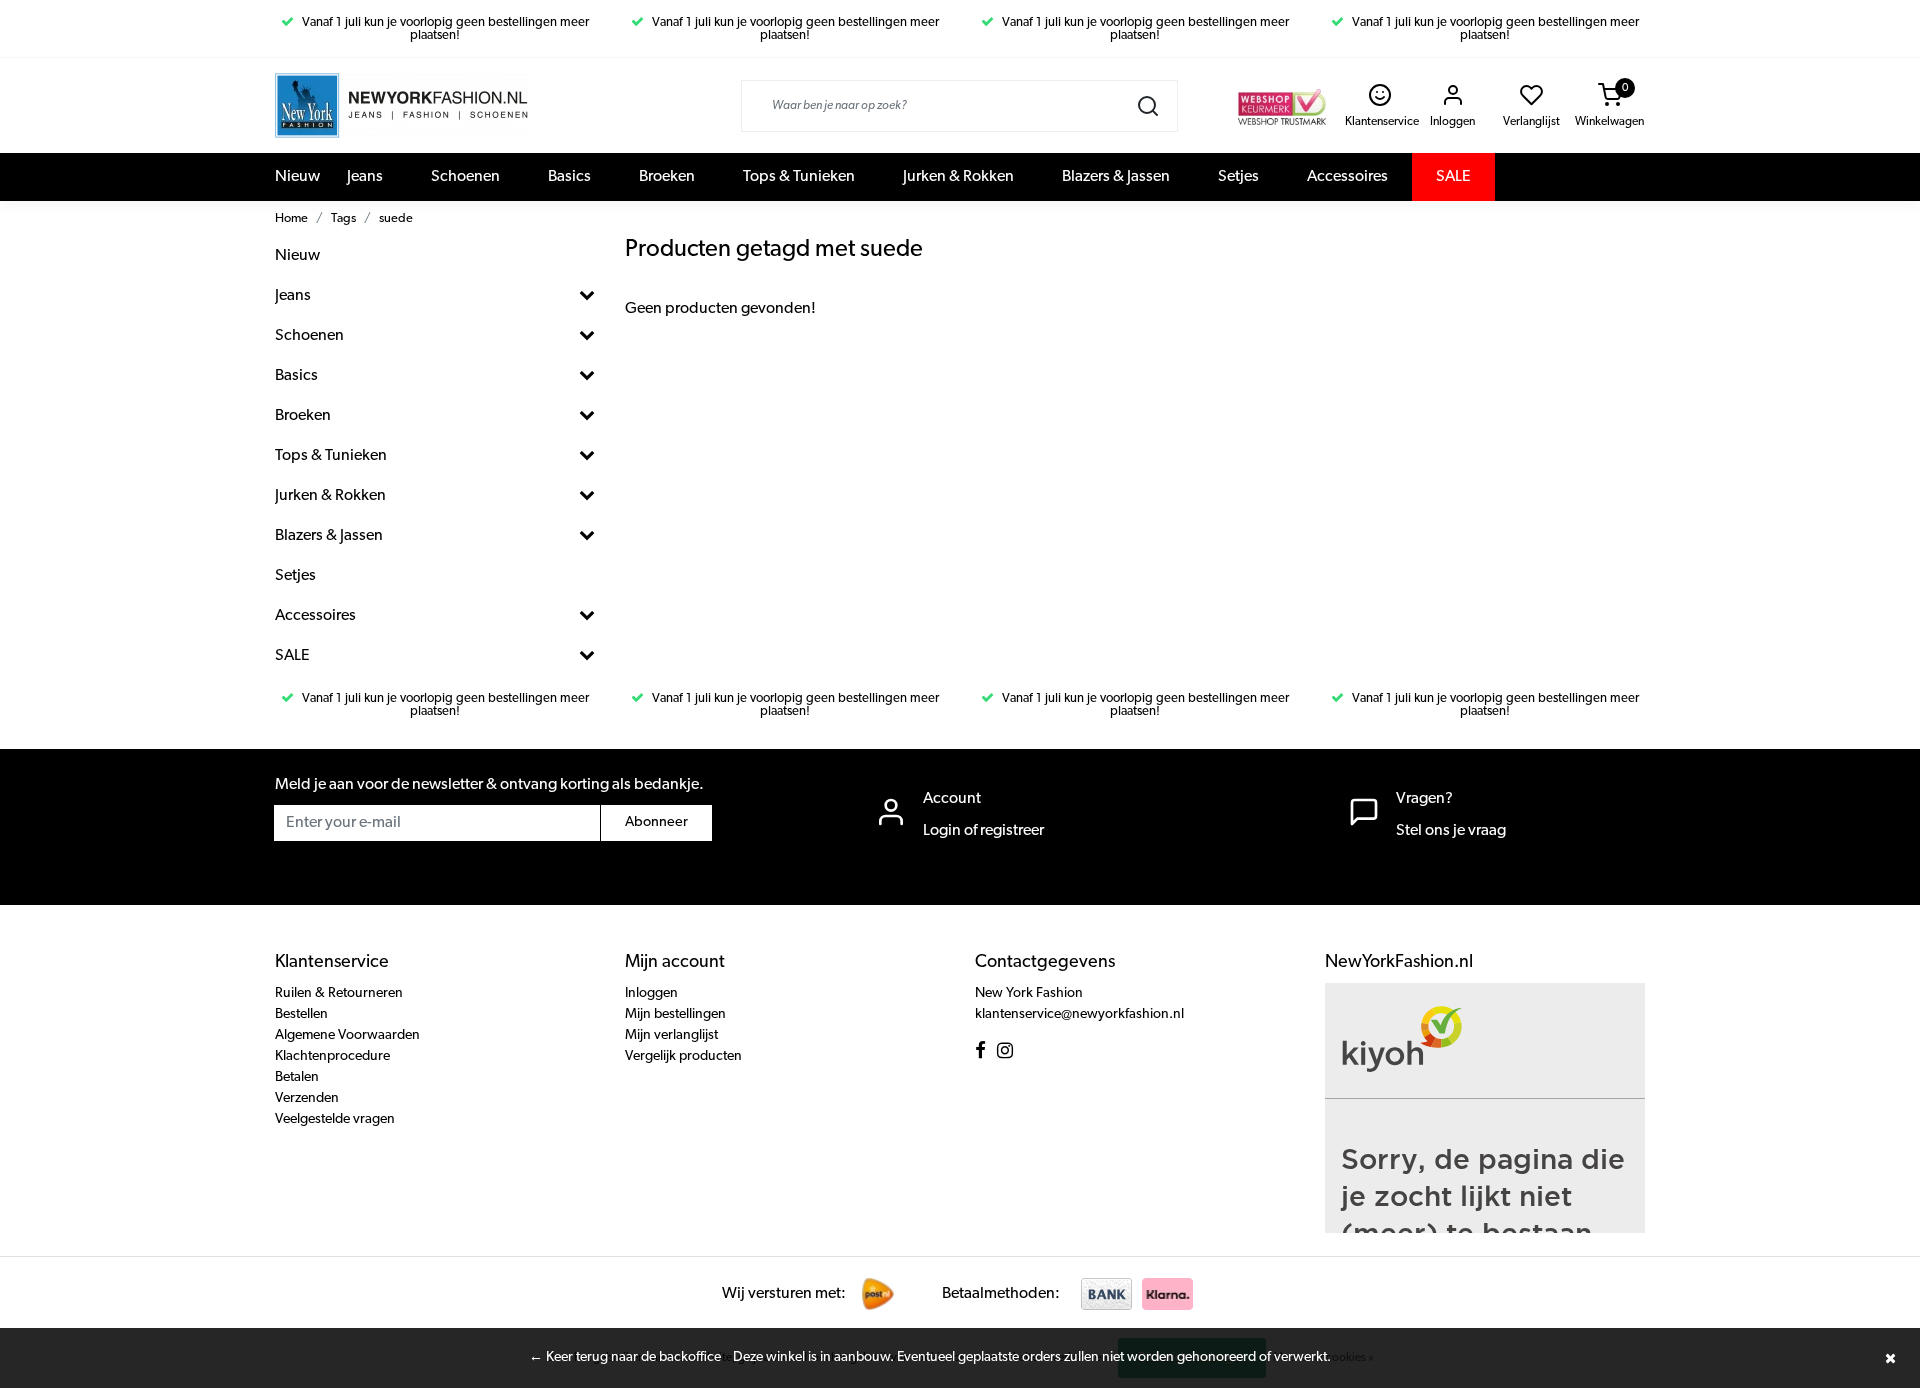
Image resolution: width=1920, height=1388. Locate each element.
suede (396, 218)
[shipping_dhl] (878, 1294)
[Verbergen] (1890, 1358)
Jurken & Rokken (958, 177)
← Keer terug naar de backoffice (625, 1357)
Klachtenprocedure (332, 1056)
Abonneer (656, 822)
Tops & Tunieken (799, 177)
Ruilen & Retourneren (339, 993)
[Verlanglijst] (1531, 101)
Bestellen (301, 1014)
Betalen (297, 1077)
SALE (1453, 177)
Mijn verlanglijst (671, 1035)
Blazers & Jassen (1116, 177)
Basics (569, 177)
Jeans (365, 177)
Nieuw (297, 177)
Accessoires (1347, 177)
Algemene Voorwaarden (347, 1035)
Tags (343, 218)
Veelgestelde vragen (335, 1119)
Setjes (1238, 177)
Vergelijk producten (683, 1056)
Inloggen (651, 993)
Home (291, 218)
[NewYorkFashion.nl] (401, 105)
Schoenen (465, 177)
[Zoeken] (1148, 106)
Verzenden (307, 1098)
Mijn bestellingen (675, 1014)
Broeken (667, 177)
